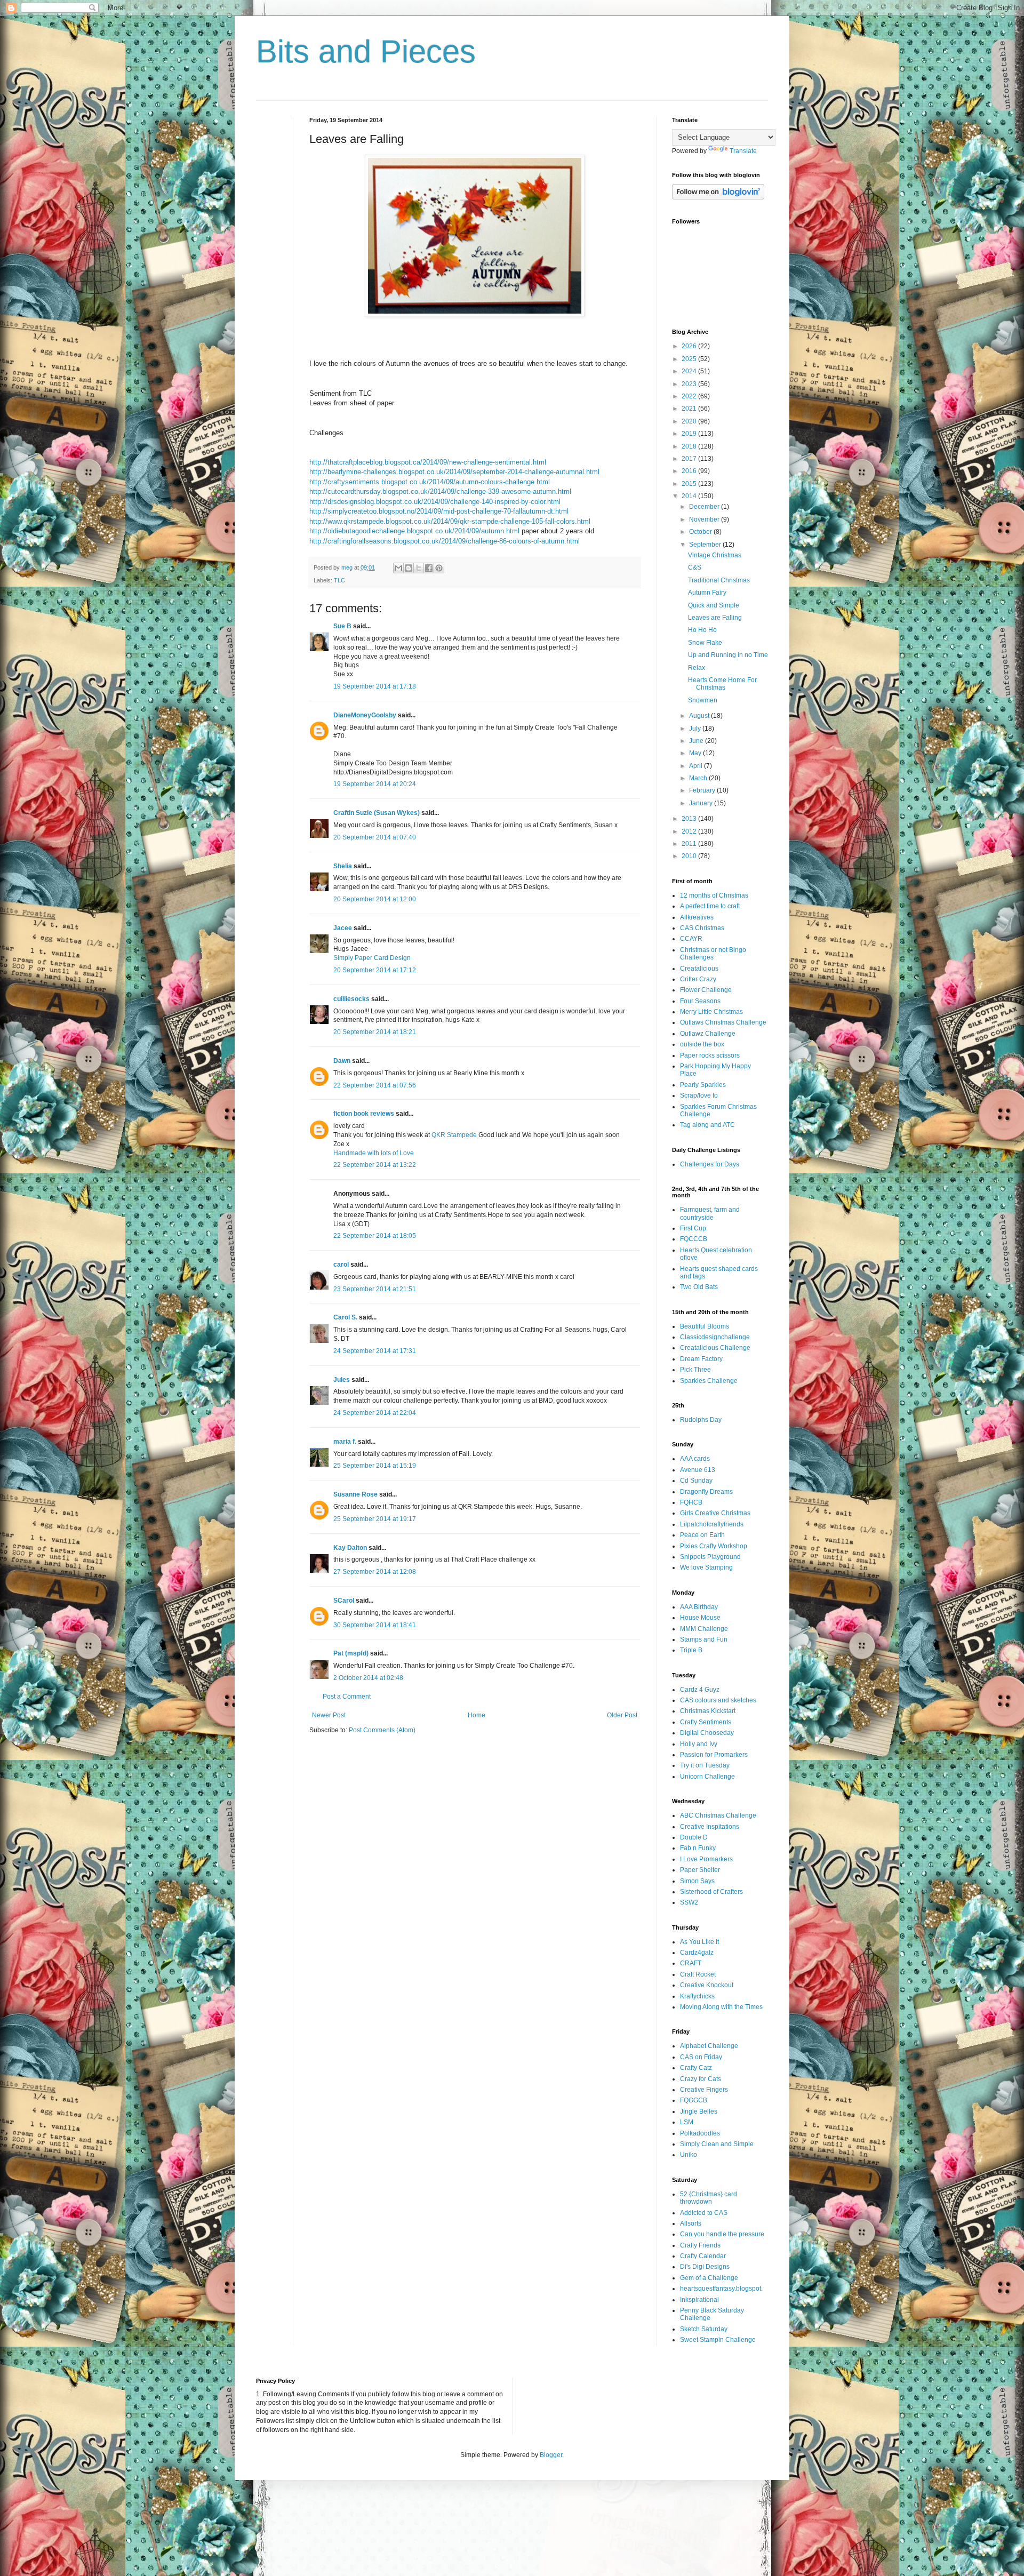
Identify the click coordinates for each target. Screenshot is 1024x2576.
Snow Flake (705, 643)
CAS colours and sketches (718, 1700)
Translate (743, 151)
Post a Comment (347, 1697)
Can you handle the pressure (722, 2234)
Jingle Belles (699, 2111)
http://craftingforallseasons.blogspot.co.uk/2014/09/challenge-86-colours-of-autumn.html (445, 541)
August (700, 716)
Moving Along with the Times (721, 2007)
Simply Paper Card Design (372, 958)
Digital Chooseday (707, 1733)
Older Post (622, 1715)
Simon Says (697, 1881)
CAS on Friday (701, 2057)
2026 (690, 346)
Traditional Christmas (719, 580)
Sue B (343, 626)
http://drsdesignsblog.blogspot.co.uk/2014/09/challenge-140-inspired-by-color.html (435, 502)
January (702, 803)
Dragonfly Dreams (706, 1492)
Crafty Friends (700, 2245)
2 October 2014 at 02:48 (368, 1678)
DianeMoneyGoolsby (365, 715)
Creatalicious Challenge (715, 1348)
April (697, 766)
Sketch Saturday (704, 2329)
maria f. (345, 1442)
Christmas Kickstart (708, 1711)
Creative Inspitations (710, 1827)
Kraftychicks (697, 1996)
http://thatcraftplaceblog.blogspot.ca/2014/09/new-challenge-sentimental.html (428, 462)
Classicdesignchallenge (715, 1337)
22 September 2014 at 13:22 (375, 1165)
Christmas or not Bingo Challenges (713, 954)
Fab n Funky (698, 1848)
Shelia (343, 866)
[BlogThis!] (409, 568)
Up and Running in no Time (728, 655)
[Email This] (398, 568)
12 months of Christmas (714, 895)
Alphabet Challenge (709, 2046)
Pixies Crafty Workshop (714, 1546)
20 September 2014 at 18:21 (375, 1032)
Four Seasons (700, 1001)
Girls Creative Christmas (715, 1513)
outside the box (702, 1044)
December (705, 507)
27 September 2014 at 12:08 (375, 1572)
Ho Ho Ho (702, 630)
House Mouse (700, 1618)
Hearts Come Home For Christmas (722, 684)
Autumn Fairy (707, 593)
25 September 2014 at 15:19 (375, 1466)
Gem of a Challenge (709, 2278)
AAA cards (695, 1459)
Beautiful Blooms (705, 1326)
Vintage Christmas (715, 555)
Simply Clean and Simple (717, 2144)
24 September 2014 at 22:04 (375, 1413)
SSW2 (689, 1902)
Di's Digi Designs (705, 2267)
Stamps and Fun (704, 1639)
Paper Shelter (700, 1870)
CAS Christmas (702, 928)
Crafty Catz (696, 2068)
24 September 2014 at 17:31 (375, 1351)
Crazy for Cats (701, 2079)
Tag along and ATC (707, 1125)
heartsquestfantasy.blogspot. (721, 2289)
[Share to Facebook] (429, 568)
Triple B (691, 1650)
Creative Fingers (704, 2090)
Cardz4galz (697, 1953)
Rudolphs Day (701, 1420)
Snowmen (703, 700)
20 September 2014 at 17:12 (375, 970)
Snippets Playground (710, 1557)
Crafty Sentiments (706, 1722)
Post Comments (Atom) (382, 1730)
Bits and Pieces (366, 51)
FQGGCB (694, 2100)
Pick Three (695, 1370)
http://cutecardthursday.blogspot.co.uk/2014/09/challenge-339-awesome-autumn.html (440, 491)
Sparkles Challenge (709, 1381)
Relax (697, 668)
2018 (690, 446)
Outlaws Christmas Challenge (723, 1022)
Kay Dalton (350, 1548)
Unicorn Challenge (707, 1777)
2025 (690, 359)
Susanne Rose (355, 1494)
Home (477, 1715)
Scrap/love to (699, 1095)
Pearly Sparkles (703, 1085)
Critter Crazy (698, 979)
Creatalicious (699, 969)
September (706, 545)
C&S (695, 567)
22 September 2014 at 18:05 (375, 1236)
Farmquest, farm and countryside (710, 1213)
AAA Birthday (699, 1607)
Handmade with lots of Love (374, 1153)
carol (341, 1265)
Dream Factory (701, 1359)
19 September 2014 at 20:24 (375, 784)
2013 (690, 819)
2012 (690, 831)
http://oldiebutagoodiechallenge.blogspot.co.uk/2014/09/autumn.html (414, 531)
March (699, 778)
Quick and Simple (714, 605)
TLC (339, 580)
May (696, 753)
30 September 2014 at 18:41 (375, 1625)
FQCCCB (694, 1239)
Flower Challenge (706, 990)
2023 (690, 384)
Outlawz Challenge (708, 1034)
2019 (690, 434)
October (701, 532)
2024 (690, 371)
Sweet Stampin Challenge (718, 2340)
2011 (690, 844)
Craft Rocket (698, 1974)
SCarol (344, 1601)
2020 (690, 421)
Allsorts (691, 2223)
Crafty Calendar (703, 2256)
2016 (690, 471)
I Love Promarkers (706, 1859)
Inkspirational (699, 2300)
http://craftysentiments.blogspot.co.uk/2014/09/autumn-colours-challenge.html (430, 482)
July (696, 729)
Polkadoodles (700, 2133)
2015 (690, 484)
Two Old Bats (699, 1287)
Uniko (689, 2155)
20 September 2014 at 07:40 (375, 837)
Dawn (342, 1061)
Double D (694, 1837)
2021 (690, 409)
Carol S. (345, 1317)
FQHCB (691, 1502)
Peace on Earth (702, 1535)
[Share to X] (419, 568)
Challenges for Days (710, 1164)
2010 (690, 856)
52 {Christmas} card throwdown (709, 2198)
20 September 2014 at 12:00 (375, 899)
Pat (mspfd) (351, 1653)
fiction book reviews (364, 1114)
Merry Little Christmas (711, 1012)
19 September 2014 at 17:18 (375, 686)
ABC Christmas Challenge (718, 1815)
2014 (690, 496)
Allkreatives (697, 917)
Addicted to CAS (704, 2213)
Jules (342, 1380)
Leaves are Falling (715, 618)
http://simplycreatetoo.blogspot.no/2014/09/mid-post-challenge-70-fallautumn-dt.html (439, 511)
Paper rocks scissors (710, 1055)
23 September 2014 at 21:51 (375, 1289)
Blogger (551, 2455)
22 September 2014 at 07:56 (375, 1085)
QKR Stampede (454, 1135)
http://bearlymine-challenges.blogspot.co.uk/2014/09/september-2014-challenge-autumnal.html (454, 472)
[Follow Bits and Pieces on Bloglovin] (718, 197)
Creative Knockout (707, 1985)
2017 (690, 459)
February (703, 790)
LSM (687, 2122)
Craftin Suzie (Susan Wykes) (377, 813)
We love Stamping (706, 1567)
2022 (690, 396)
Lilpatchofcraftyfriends (712, 1524)
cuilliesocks (351, 999)
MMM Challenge (704, 1629)
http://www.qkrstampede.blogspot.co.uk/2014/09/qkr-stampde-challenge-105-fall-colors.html (450, 521)
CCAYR (691, 939)
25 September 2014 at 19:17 (375, 1519)
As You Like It (699, 1942)
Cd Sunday (696, 1481)
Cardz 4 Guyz (700, 1690)
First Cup (693, 1228)
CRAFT (691, 1963)
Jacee (343, 928)
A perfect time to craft (710, 906)
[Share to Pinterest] (439, 568)
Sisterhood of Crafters (711, 1892)
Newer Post (329, 1715)
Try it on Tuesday (705, 1765)
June (697, 741)
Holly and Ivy (699, 1744)
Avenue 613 (698, 1470)
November (705, 519)
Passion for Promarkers (714, 1755)
